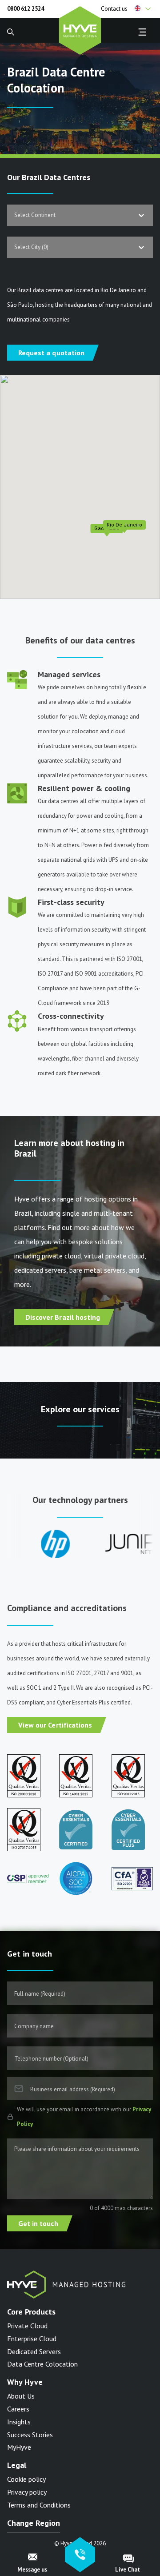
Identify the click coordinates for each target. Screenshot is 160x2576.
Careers (18, 2409)
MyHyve (19, 2447)
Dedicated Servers (34, 2351)
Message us (32, 2570)
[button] (144, 9)
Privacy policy (27, 2492)
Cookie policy (26, 2479)
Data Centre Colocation (42, 2364)
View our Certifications (55, 1725)
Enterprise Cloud (32, 2339)
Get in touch (38, 2223)
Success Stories (30, 2435)
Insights (19, 2422)
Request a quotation (51, 353)
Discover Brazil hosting (63, 1317)
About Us (21, 2396)
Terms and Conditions (39, 2505)
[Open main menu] (142, 32)
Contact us (114, 9)
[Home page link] (80, 29)
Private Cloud (27, 2326)
